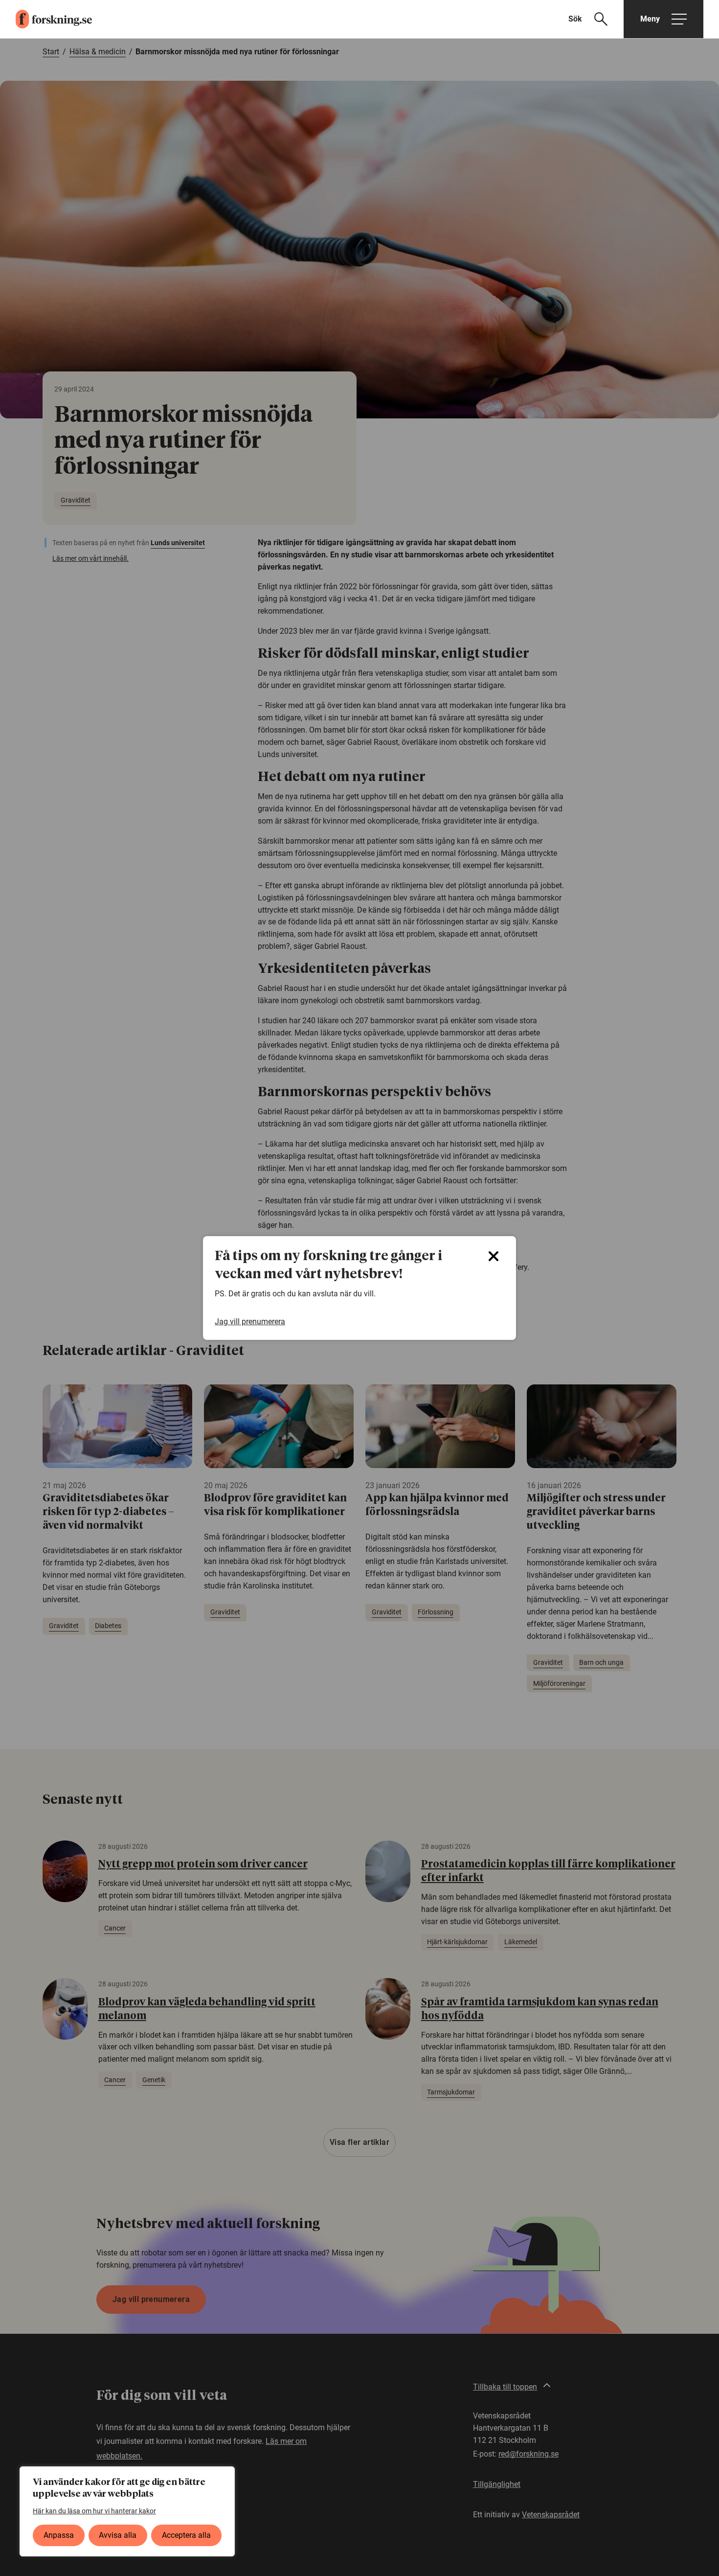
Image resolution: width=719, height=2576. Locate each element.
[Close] (494, 1256)
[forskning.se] (46, 19)
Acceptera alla (186, 2535)
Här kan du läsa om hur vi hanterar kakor (94, 2511)
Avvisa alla (118, 2535)
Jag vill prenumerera (250, 1322)
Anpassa (59, 2535)
